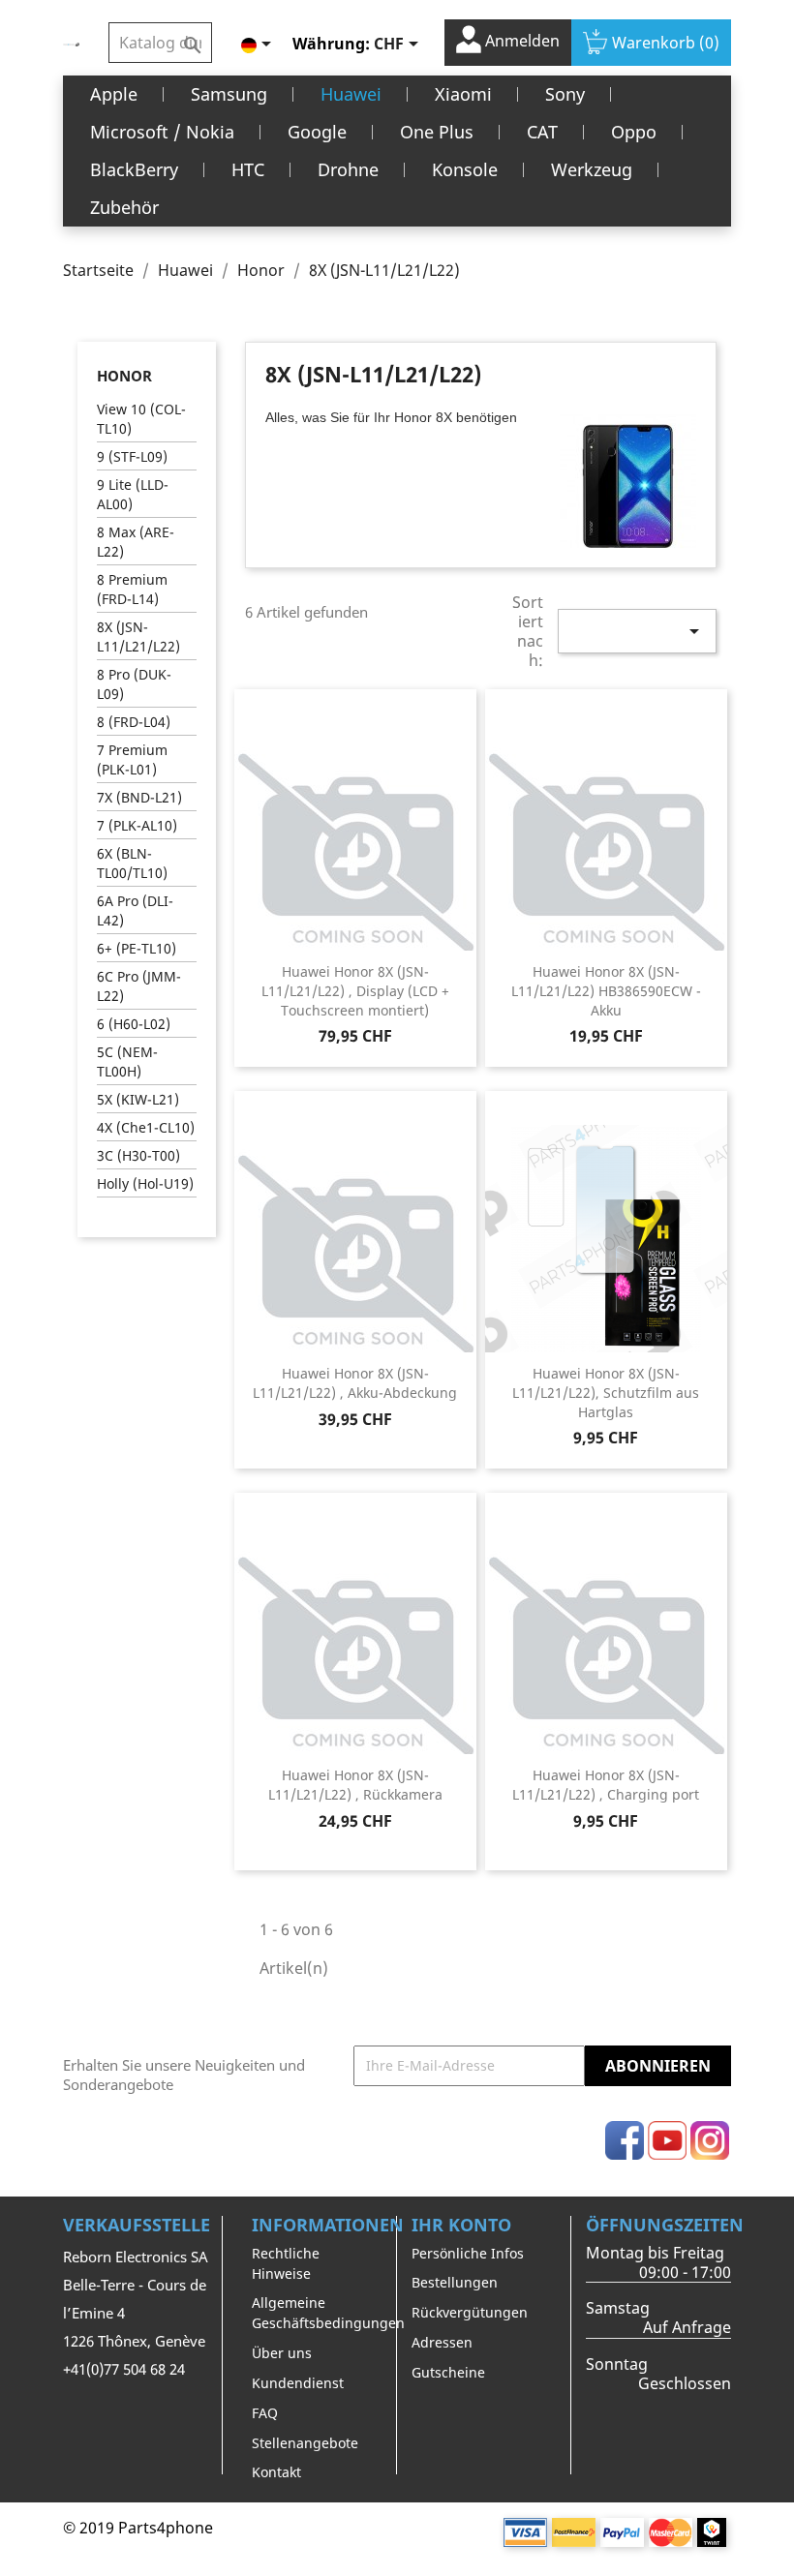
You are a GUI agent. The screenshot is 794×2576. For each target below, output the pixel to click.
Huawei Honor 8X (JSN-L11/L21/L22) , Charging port (606, 1785)
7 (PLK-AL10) (137, 825)
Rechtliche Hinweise (286, 2263)
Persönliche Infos (468, 2253)
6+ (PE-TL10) (137, 948)
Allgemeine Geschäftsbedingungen (328, 2313)
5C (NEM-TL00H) (127, 1061)
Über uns (282, 2353)
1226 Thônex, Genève (134, 2341)
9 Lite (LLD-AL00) (133, 494)
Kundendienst (298, 2383)
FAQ (265, 2413)
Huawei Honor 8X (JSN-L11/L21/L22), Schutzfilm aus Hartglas (606, 1393)
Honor (124, 376)
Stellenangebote (305, 2443)
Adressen (442, 2342)
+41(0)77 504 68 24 (124, 2369)
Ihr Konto (461, 2225)
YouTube (667, 2140)
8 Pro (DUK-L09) (134, 684)
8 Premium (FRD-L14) (132, 589)
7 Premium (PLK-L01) (132, 759)
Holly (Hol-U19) (145, 1183)
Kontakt (276, 2472)
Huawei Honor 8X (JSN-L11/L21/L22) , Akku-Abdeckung (355, 1383)
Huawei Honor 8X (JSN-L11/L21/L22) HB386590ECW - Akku (606, 991)
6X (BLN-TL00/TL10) (132, 863)
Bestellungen (455, 2282)
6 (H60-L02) (134, 1024)
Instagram (710, 2140)
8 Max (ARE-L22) (136, 542)
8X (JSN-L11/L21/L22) (138, 636)
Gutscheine (448, 2372)
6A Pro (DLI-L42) (135, 910)
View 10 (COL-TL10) (141, 419)
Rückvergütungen (470, 2312)
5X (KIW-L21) (138, 1099)
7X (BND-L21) (139, 797)
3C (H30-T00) (138, 1155)
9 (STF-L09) (132, 456)
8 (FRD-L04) (134, 722)
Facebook (625, 2140)
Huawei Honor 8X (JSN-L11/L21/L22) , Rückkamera (355, 1785)
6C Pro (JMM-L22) (139, 986)
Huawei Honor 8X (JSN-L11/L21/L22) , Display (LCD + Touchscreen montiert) (355, 991)
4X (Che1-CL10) (146, 1127)
